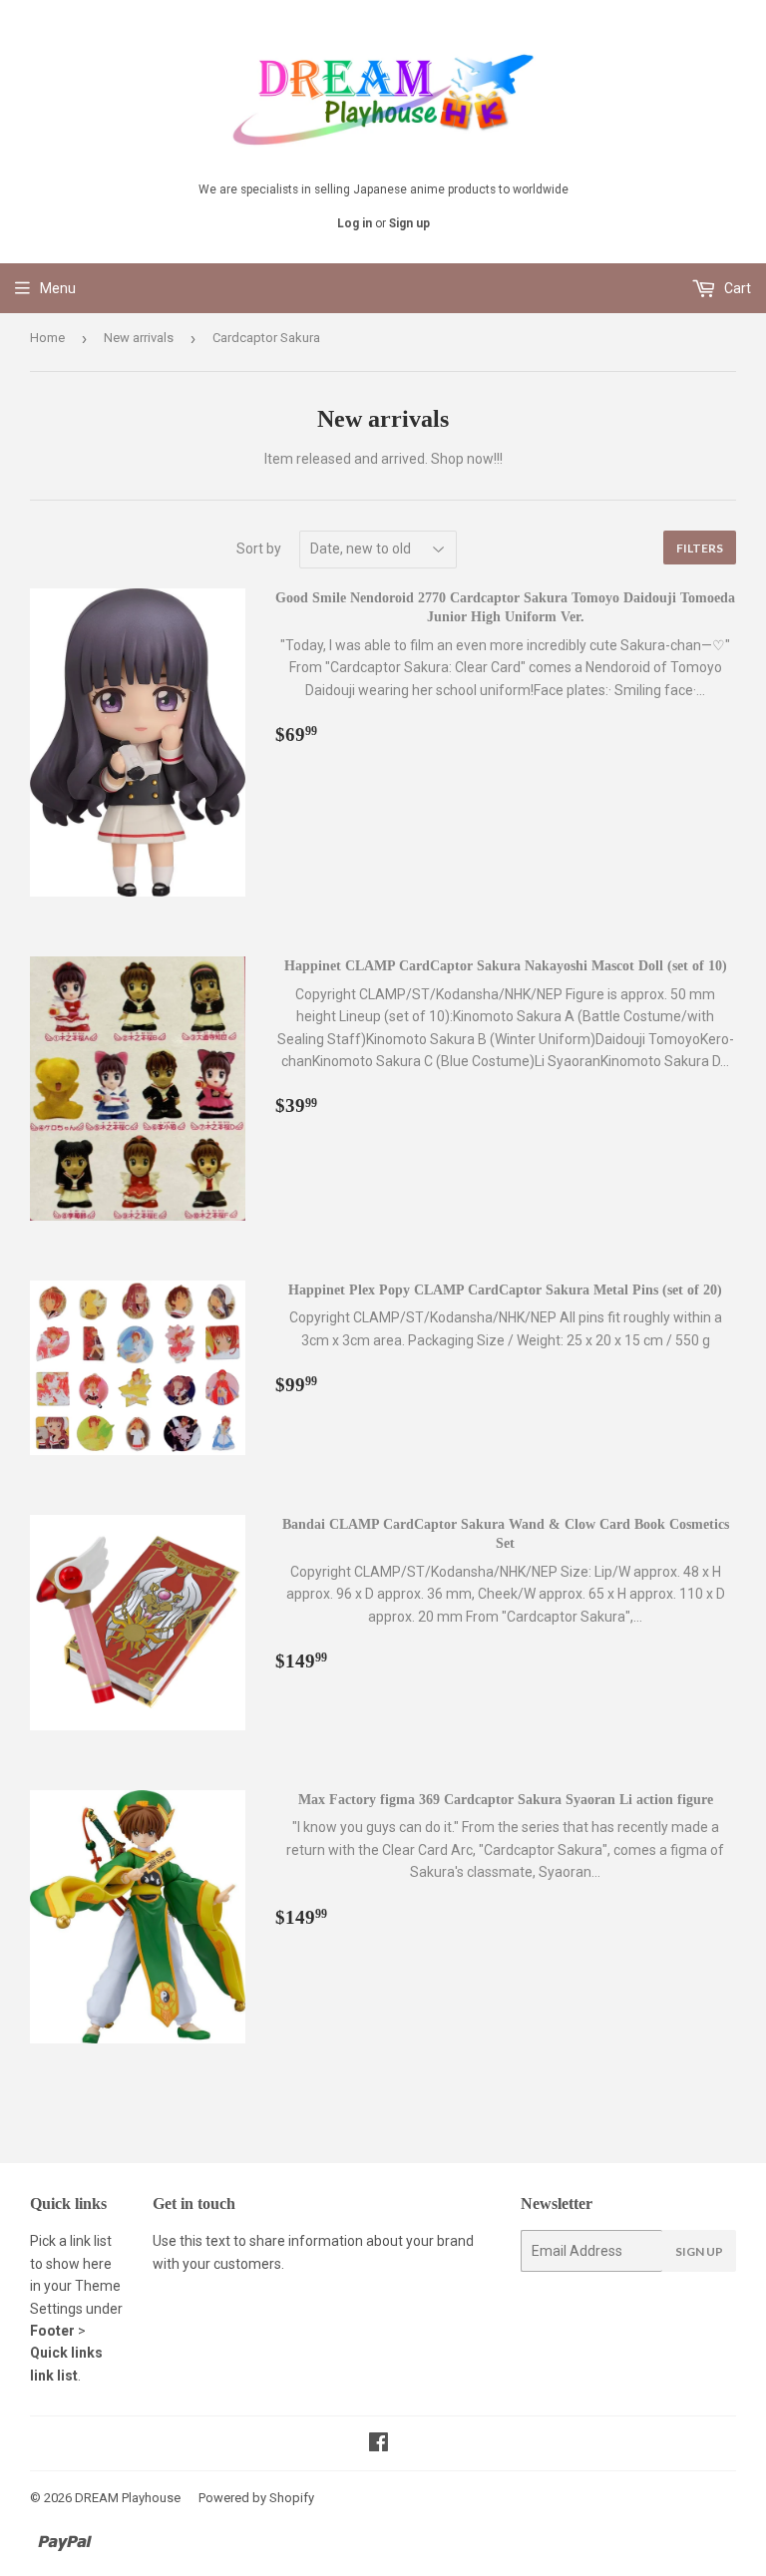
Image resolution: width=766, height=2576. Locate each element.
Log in (355, 223)
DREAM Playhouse (128, 2498)
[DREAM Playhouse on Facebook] (379, 2444)
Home (47, 338)
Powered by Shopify (256, 2498)
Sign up (409, 223)
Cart (736, 288)
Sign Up (699, 2251)
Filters (700, 548)
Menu (58, 288)
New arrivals (139, 338)
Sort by (259, 549)
